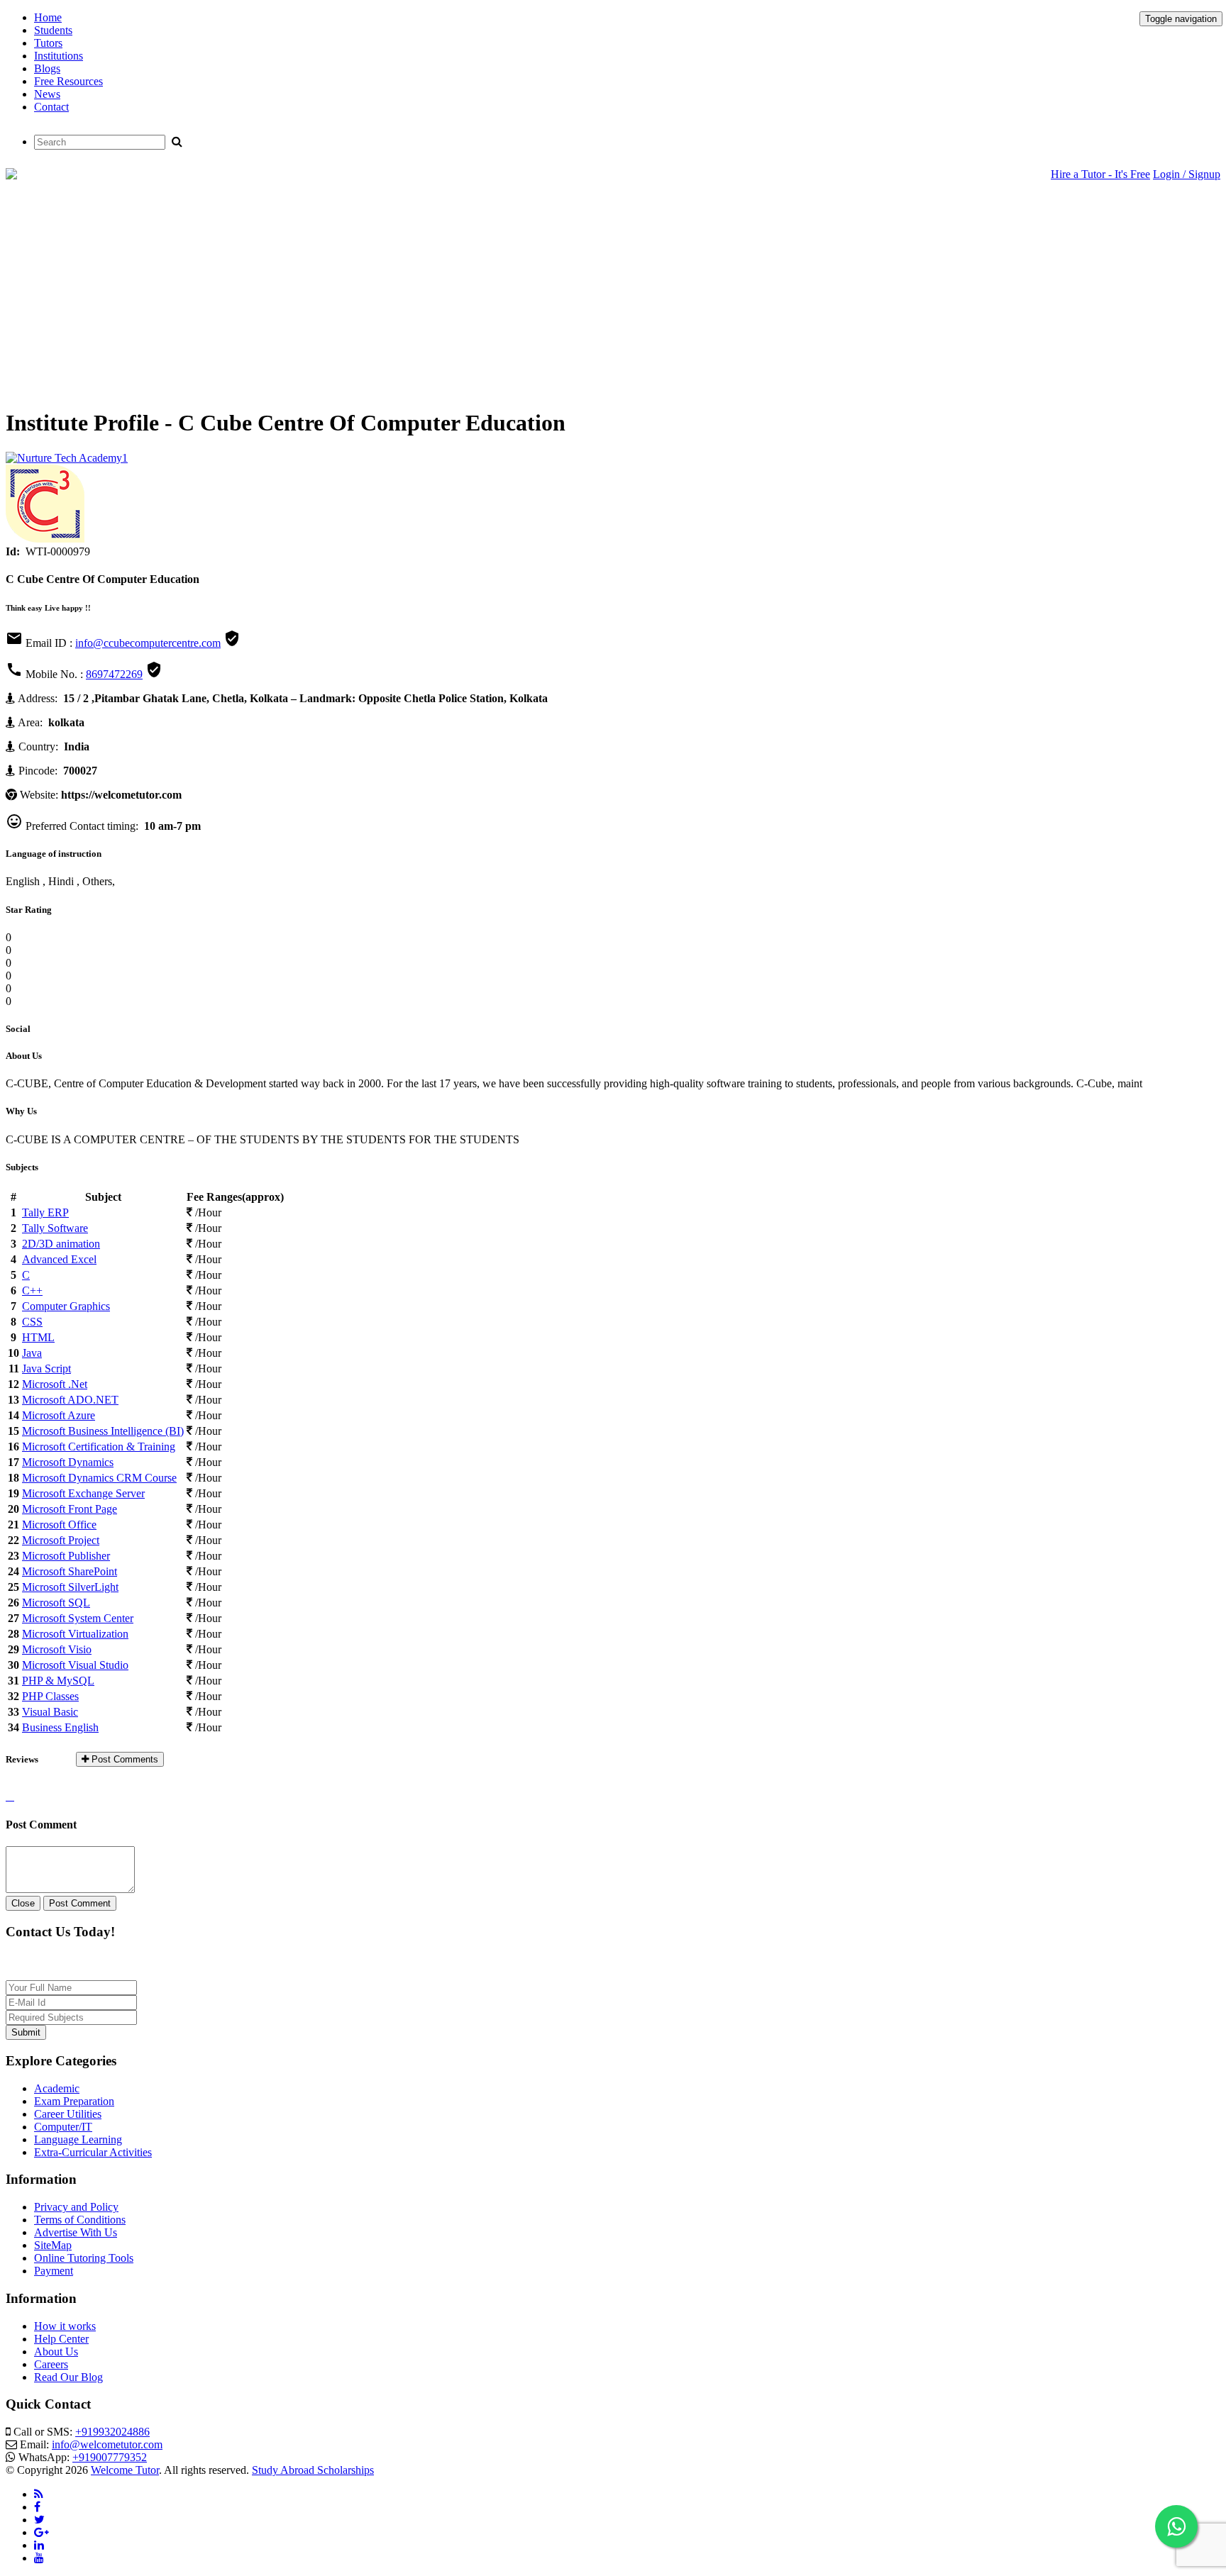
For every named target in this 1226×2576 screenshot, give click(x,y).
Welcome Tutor (125, 2470)
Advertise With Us (76, 2232)
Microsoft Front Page (70, 1509)
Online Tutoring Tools (84, 2258)
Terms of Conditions (80, 2220)
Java (32, 1353)
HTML (38, 1337)
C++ (32, 1290)
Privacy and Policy (76, 2207)
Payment (54, 2271)
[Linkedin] (39, 2545)
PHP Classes (50, 1696)
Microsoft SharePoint (70, 1571)
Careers (51, 2364)
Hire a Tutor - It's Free (1100, 174)
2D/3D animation (61, 1244)
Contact (51, 107)
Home (48, 17)
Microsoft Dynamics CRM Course (99, 1478)
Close (23, 1903)
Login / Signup (1187, 174)
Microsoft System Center (78, 1618)
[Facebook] (37, 2507)
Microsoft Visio (57, 1649)
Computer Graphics (66, 1306)
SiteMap (53, 2245)
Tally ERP (45, 1212)
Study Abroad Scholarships (313, 2470)
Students (53, 30)
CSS (32, 1322)
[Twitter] (39, 2520)
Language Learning (78, 2139)
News (47, 94)
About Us (56, 2352)
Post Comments (123, 1759)
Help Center (61, 2339)
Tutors (48, 43)
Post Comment (80, 1903)
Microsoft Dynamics (68, 1462)
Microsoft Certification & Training (99, 1447)
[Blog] (39, 2494)
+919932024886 (112, 2432)
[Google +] (42, 2532)
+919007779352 (110, 2457)
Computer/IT (63, 2127)
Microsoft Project (61, 1540)
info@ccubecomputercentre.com (148, 643)
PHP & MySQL (58, 1681)
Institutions (59, 56)
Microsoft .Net (55, 1384)
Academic (57, 2088)
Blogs (47, 68)
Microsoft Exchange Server (83, 1493)
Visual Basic (50, 1712)
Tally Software (55, 1228)
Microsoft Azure (59, 1415)
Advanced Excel (59, 1259)
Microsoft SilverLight (70, 1587)
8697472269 (114, 674)
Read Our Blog (68, 2377)
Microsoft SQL (56, 1603)
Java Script (46, 1368)
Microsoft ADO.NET (70, 1400)
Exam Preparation (74, 2101)
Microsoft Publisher (66, 1556)
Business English (60, 1727)
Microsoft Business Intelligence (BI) (103, 1431)
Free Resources (68, 81)
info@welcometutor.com (107, 2444)
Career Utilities (68, 2114)
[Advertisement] (613, 296)
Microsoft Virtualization (75, 1634)
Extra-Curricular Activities (93, 2152)
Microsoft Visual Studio (75, 1665)
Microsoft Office (59, 1525)
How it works (65, 2326)
